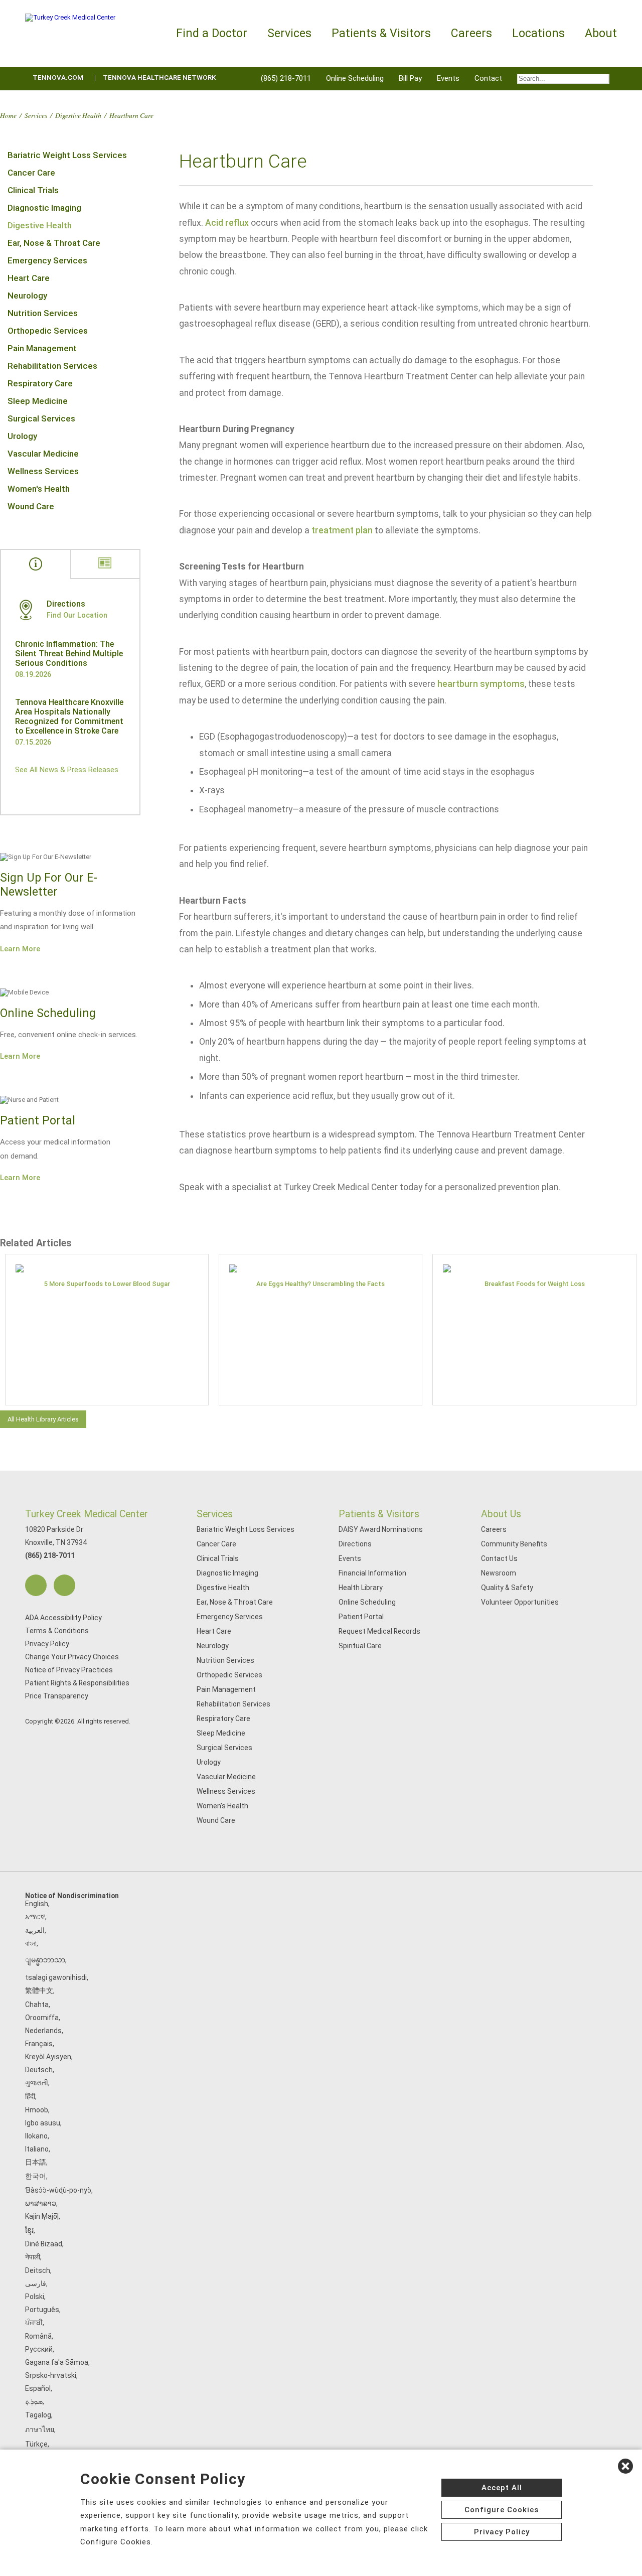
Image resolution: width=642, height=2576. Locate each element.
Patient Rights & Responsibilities (77, 1683)
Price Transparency (57, 1696)
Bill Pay (410, 78)
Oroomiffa (42, 2018)
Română (38, 2336)
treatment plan (342, 530)
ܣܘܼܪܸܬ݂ (34, 2401)
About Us (501, 1514)
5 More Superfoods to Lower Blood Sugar (107, 1284)
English (37, 1904)
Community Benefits (514, 1544)
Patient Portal (361, 1617)
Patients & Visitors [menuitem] (381, 33)
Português (42, 2310)
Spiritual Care (360, 1646)
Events (448, 78)
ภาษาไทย (40, 2429)
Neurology (27, 296)
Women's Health (39, 489)
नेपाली (33, 2257)
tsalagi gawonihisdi (56, 1977)
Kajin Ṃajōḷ (42, 2216)
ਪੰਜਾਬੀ (34, 2323)
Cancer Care (31, 173)
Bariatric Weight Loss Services (67, 155)
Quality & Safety (507, 1588)
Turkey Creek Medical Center (87, 1514)
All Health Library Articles (43, 1419)
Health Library (361, 1588)
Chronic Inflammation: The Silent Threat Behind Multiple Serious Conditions (69, 654)
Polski (35, 2297)
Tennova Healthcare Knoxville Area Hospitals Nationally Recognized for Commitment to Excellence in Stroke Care (69, 717)
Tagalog (38, 2415)
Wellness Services (43, 471)
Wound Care (31, 506)
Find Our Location (77, 615)
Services (36, 115)
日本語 (36, 2162)
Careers (494, 1529)
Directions (355, 1544)
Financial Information (372, 1573)
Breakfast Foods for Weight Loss (535, 1284)
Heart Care (29, 278)
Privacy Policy (47, 1644)
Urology (22, 436)
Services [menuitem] (289, 33)
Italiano (37, 2149)
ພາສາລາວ (41, 2203)
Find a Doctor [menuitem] (212, 33)
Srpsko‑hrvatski (51, 2375)
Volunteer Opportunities (520, 1602)
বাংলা (31, 1943)
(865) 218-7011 (286, 78)
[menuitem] (563, 79)
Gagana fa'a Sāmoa (57, 2362)
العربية (35, 1930)
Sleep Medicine (38, 401)
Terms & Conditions (57, 1631)
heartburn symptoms (481, 684)
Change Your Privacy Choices (72, 1657)
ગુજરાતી (37, 2083)
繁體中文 (39, 1990)
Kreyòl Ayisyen (48, 2057)
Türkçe (36, 2444)
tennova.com (58, 78)
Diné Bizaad (44, 2244)
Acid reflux (227, 223)
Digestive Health (78, 115)
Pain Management (42, 348)
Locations (538, 33)
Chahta (37, 2005)
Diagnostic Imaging (44, 208)
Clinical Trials (33, 190)
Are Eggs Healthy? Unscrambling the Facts (320, 1284)
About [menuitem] (601, 33)
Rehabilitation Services (52, 366)
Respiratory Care (40, 383)
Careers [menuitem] (471, 33)
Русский (39, 2349)
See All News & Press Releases (67, 770)
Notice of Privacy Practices (69, 1670)
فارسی (36, 2283)
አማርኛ (35, 1917)
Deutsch (39, 2070)
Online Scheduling (355, 78)
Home (8, 115)
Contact (488, 78)
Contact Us (499, 1558)
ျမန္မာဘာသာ (45, 1960)
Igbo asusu (43, 2123)
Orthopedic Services (48, 331)
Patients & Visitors (379, 1514)
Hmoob (37, 2110)
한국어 (36, 2176)
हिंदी (30, 2096)
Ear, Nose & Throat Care (54, 243)
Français (39, 2044)
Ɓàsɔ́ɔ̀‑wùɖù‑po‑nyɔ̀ (58, 2190)
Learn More (20, 949)
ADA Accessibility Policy (63, 1618)
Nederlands (43, 2031)
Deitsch (38, 2270)
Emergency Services (47, 260)
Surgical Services (41, 418)
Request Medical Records (379, 1631)
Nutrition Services (43, 313)
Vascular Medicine (43, 454)
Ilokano (36, 2136)
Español (38, 2388)
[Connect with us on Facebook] (36, 1585)
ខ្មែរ (29, 2230)
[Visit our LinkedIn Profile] (64, 1585)
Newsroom (499, 1573)
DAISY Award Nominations (381, 1529)
